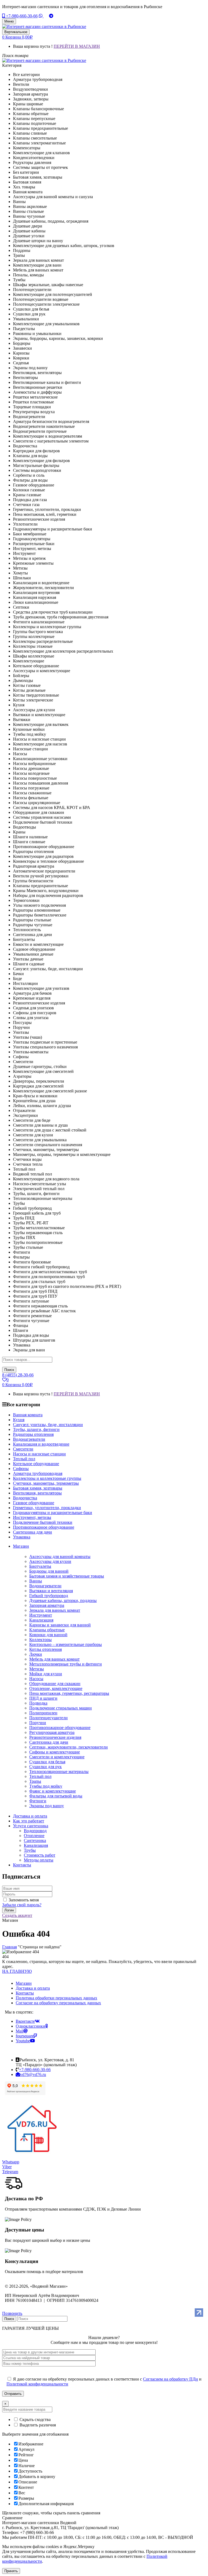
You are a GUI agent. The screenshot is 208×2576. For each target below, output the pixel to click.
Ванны (36, 1581)
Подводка (38, 1703)
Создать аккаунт (17, 1915)
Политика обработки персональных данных (56, 1998)
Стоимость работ (40, 1855)
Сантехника (35, 1840)
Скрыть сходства (35, 2419)
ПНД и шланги (43, 1698)
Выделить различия (37, 2425)
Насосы (36, 1679)
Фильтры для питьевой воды (56, 1796)
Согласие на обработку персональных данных (58, 2003)
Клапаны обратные (47, 1630)
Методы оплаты (39, 1860)
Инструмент (41, 1615)
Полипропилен (43, 1713)
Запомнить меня (24, 1900)
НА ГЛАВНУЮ (17, 1971)
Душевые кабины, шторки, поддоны (63, 1600)
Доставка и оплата (33, 1988)
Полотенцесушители (48, 1718)
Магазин (24, 1983)
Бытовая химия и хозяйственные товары (67, 1576)
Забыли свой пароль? (22, 1905)
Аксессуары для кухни (50, 1561)
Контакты (25, 1993)
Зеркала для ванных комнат (55, 1610)
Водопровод (35, 1831)
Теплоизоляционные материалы (59, 1771)
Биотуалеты (40, 1566)
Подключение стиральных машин (61, 1708)
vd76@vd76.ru (33, 2074)
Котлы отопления (45, 1649)
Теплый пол (40, 1776)
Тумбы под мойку (46, 1786)
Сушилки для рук (45, 1767)
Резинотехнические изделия (55, 1737)
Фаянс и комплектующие (53, 1791)
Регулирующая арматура (52, 1732)
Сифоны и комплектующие (55, 1752)
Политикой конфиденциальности (37, 2384)
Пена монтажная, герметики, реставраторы (69, 1693)
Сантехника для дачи (49, 1742)
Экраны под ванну (47, 1806)
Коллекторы (40, 1640)
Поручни (38, 1723)
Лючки (36, 1654)
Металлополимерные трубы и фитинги (66, 1664)
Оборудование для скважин (55, 1684)
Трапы (35, 1781)
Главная (9, 1947)
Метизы (37, 1669)
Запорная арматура (47, 1605)
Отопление (34, 1836)
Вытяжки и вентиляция (51, 1591)
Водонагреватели (45, 1586)
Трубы (30, 1850)
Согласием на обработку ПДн (170, 2379)
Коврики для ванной (48, 1635)
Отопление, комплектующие (56, 1688)
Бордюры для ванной (49, 1571)
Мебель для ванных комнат (54, 1659)
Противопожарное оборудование (60, 1728)
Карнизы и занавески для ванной (60, 1625)
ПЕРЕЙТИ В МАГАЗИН (77, 46)
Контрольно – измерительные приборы (66, 1644)
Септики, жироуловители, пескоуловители (69, 1747)
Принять (11, 2571)
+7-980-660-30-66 (21, 16)
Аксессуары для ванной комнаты (60, 1556)
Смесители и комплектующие (57, 1757)
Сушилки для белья (47, 1762)
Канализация (41, 1620)
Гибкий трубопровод (49, 1596)
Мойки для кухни (46, 1674)
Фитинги (38, 1801)
